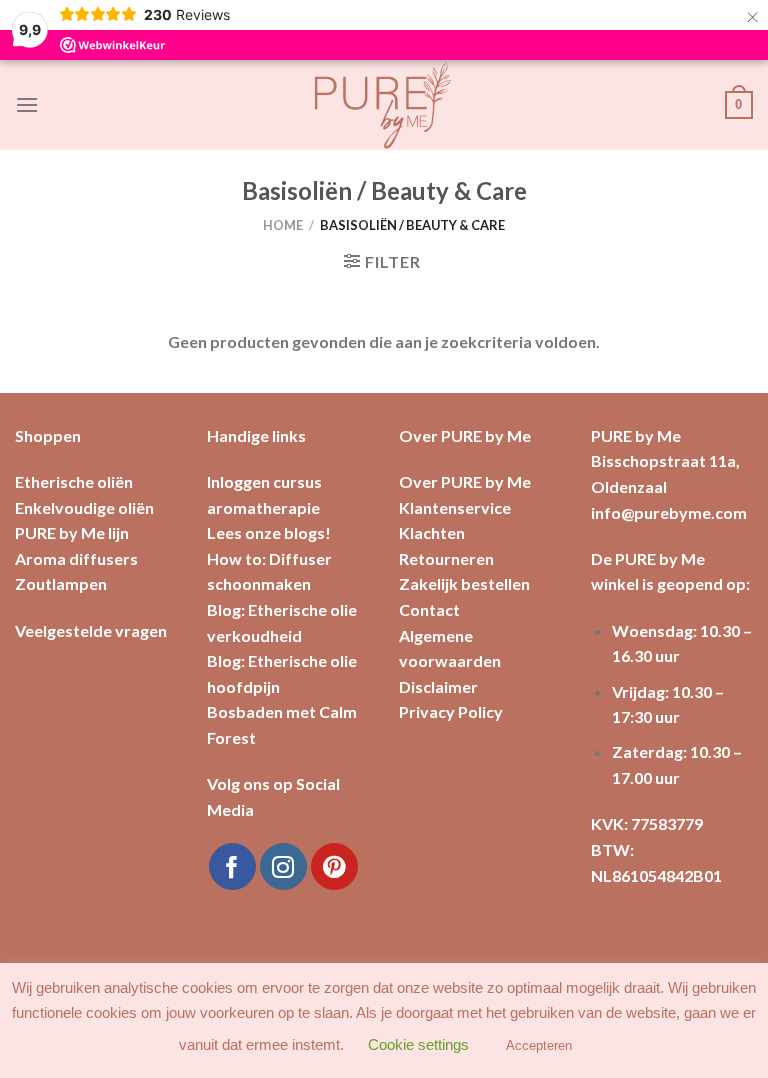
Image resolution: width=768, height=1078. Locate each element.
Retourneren (446, 558)
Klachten (432, 532)
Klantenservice (455, 507)
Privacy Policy (451, 711)
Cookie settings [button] (418, 1044)
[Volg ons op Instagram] (283, 866)
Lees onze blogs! (269, 532)
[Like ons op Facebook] (232, 866)
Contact (429, 609)
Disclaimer (438, 686)
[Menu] (27, 104)
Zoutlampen (61, 583)
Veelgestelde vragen (91, 630)
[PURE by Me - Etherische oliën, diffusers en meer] (384, 105)
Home (283, 225)
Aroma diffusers (76, 558)
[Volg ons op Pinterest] (334, 866)
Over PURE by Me (465, 481)
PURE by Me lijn (72, 532)
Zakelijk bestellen (464, 583)
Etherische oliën (74, 481)
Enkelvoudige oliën (84, 507)
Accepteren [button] (539, 1045)
